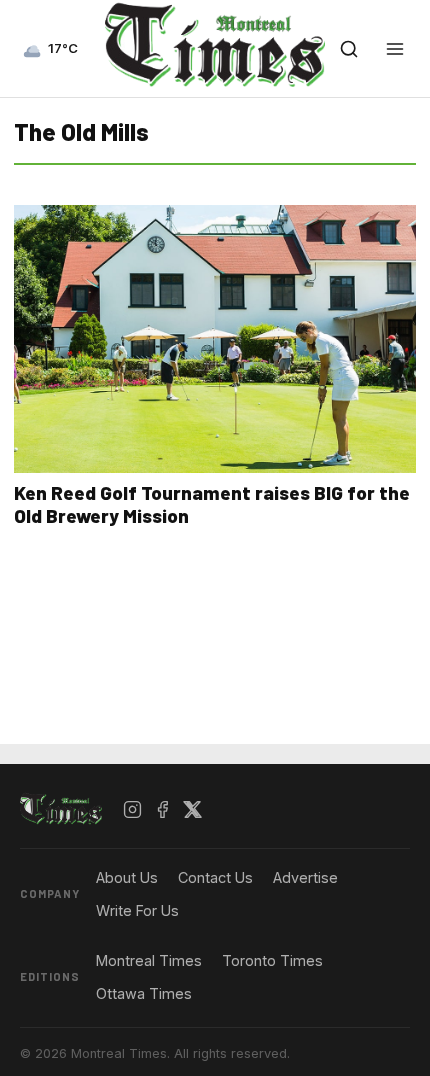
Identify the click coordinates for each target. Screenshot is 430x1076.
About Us (127, 877)
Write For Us (137, 910)
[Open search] (349, 49)
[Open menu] (395, 49)
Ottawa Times (144, 993)
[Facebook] (163, 810)
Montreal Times (149, 960)
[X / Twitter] (193, 810)
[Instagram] (133, 810)
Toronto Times (272, 960)
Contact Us (215, 877)
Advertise (305, 877)
